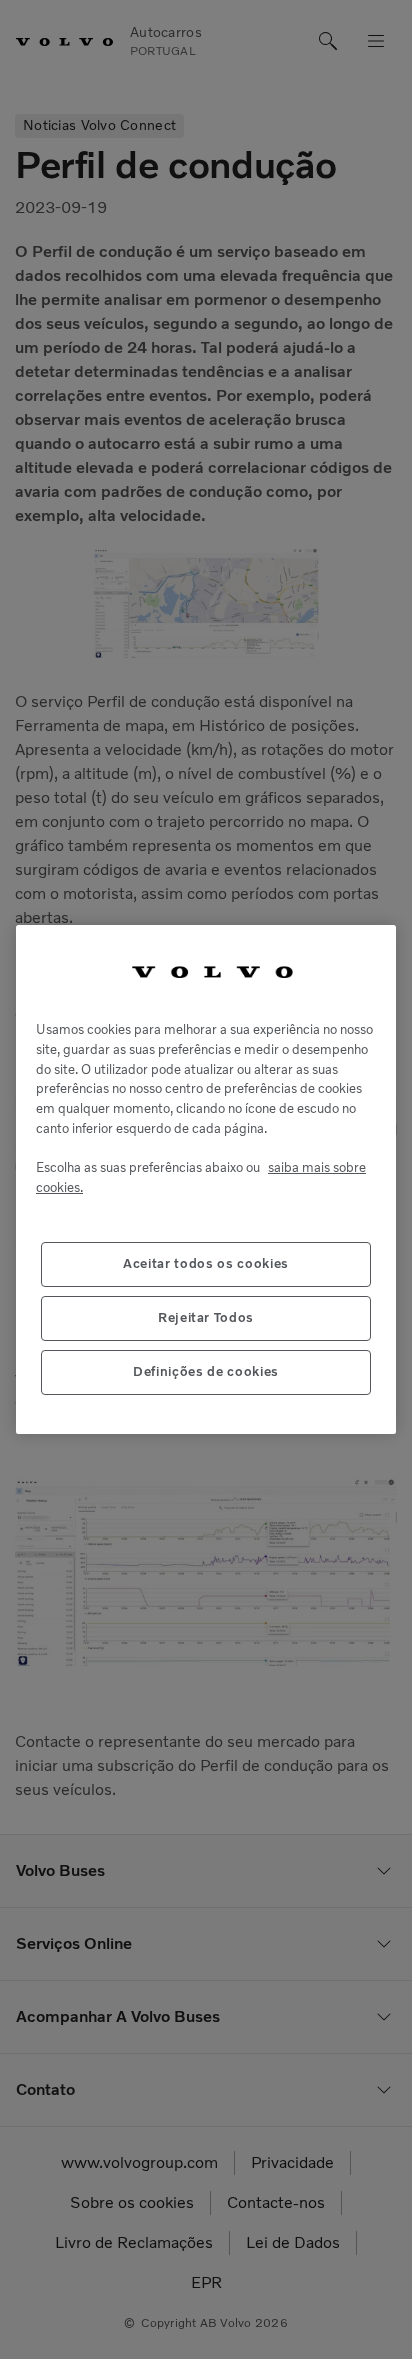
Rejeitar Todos (206, 1317)
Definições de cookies (206, 1371)
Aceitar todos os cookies (206, 1263)
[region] (206, 1180)
